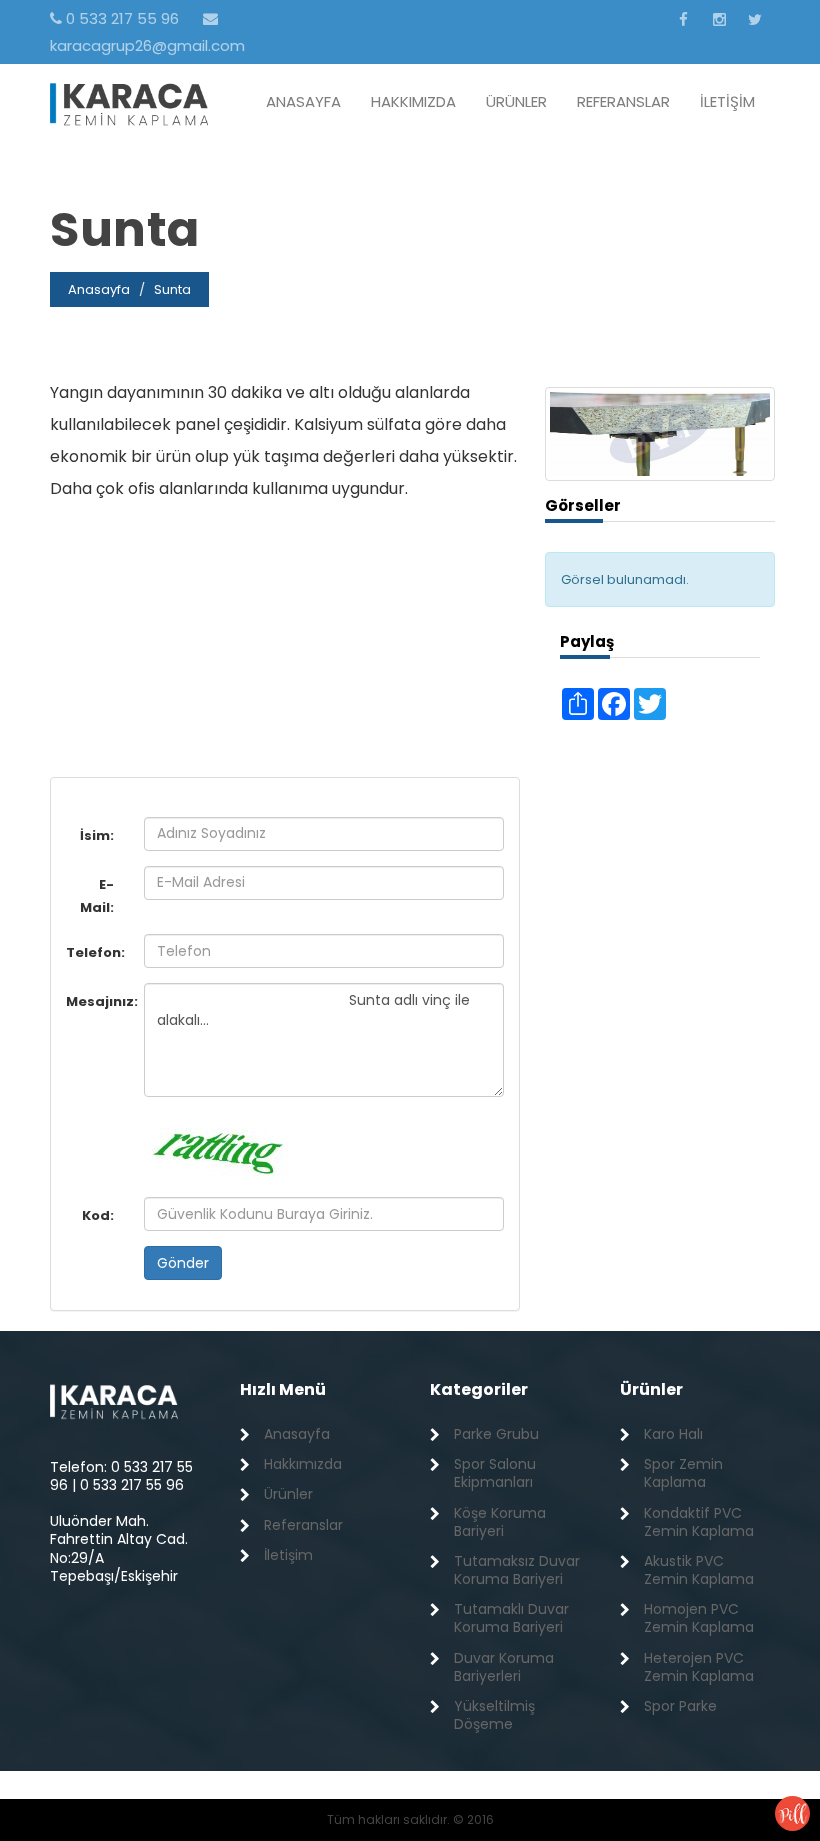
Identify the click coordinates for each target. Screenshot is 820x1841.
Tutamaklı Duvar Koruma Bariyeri (511, 1618)
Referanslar (303, 1525)
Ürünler (288, 1494)
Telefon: (95, 952)
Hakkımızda (303, 1464)
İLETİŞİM (727, 101)
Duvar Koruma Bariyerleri (504, 1667)
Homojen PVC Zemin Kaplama (699, 1618)
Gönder (183, 1263)
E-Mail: (97, 896)
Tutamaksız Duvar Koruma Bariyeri (517, 1570)
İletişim (288, 1555)
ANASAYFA (303, 101)
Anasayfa (99, 289)
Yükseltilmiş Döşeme (494, 1715)
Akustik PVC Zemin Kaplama (699, 1570)
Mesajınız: (97, 1001)
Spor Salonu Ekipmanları (495, 1473)
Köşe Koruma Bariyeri (500, 1522)
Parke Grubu (496, 1434)
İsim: (97, 835)
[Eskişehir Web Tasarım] (792, 1812)
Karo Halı (673, 1434)
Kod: (98, 1215)
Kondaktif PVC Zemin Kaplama (699, 1522)
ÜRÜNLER (516, 101)
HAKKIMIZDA (413, 101)
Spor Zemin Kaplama (683, 1473)
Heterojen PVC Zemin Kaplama (699, 1667)
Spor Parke (680, 1706)
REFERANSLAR (623, 101)
